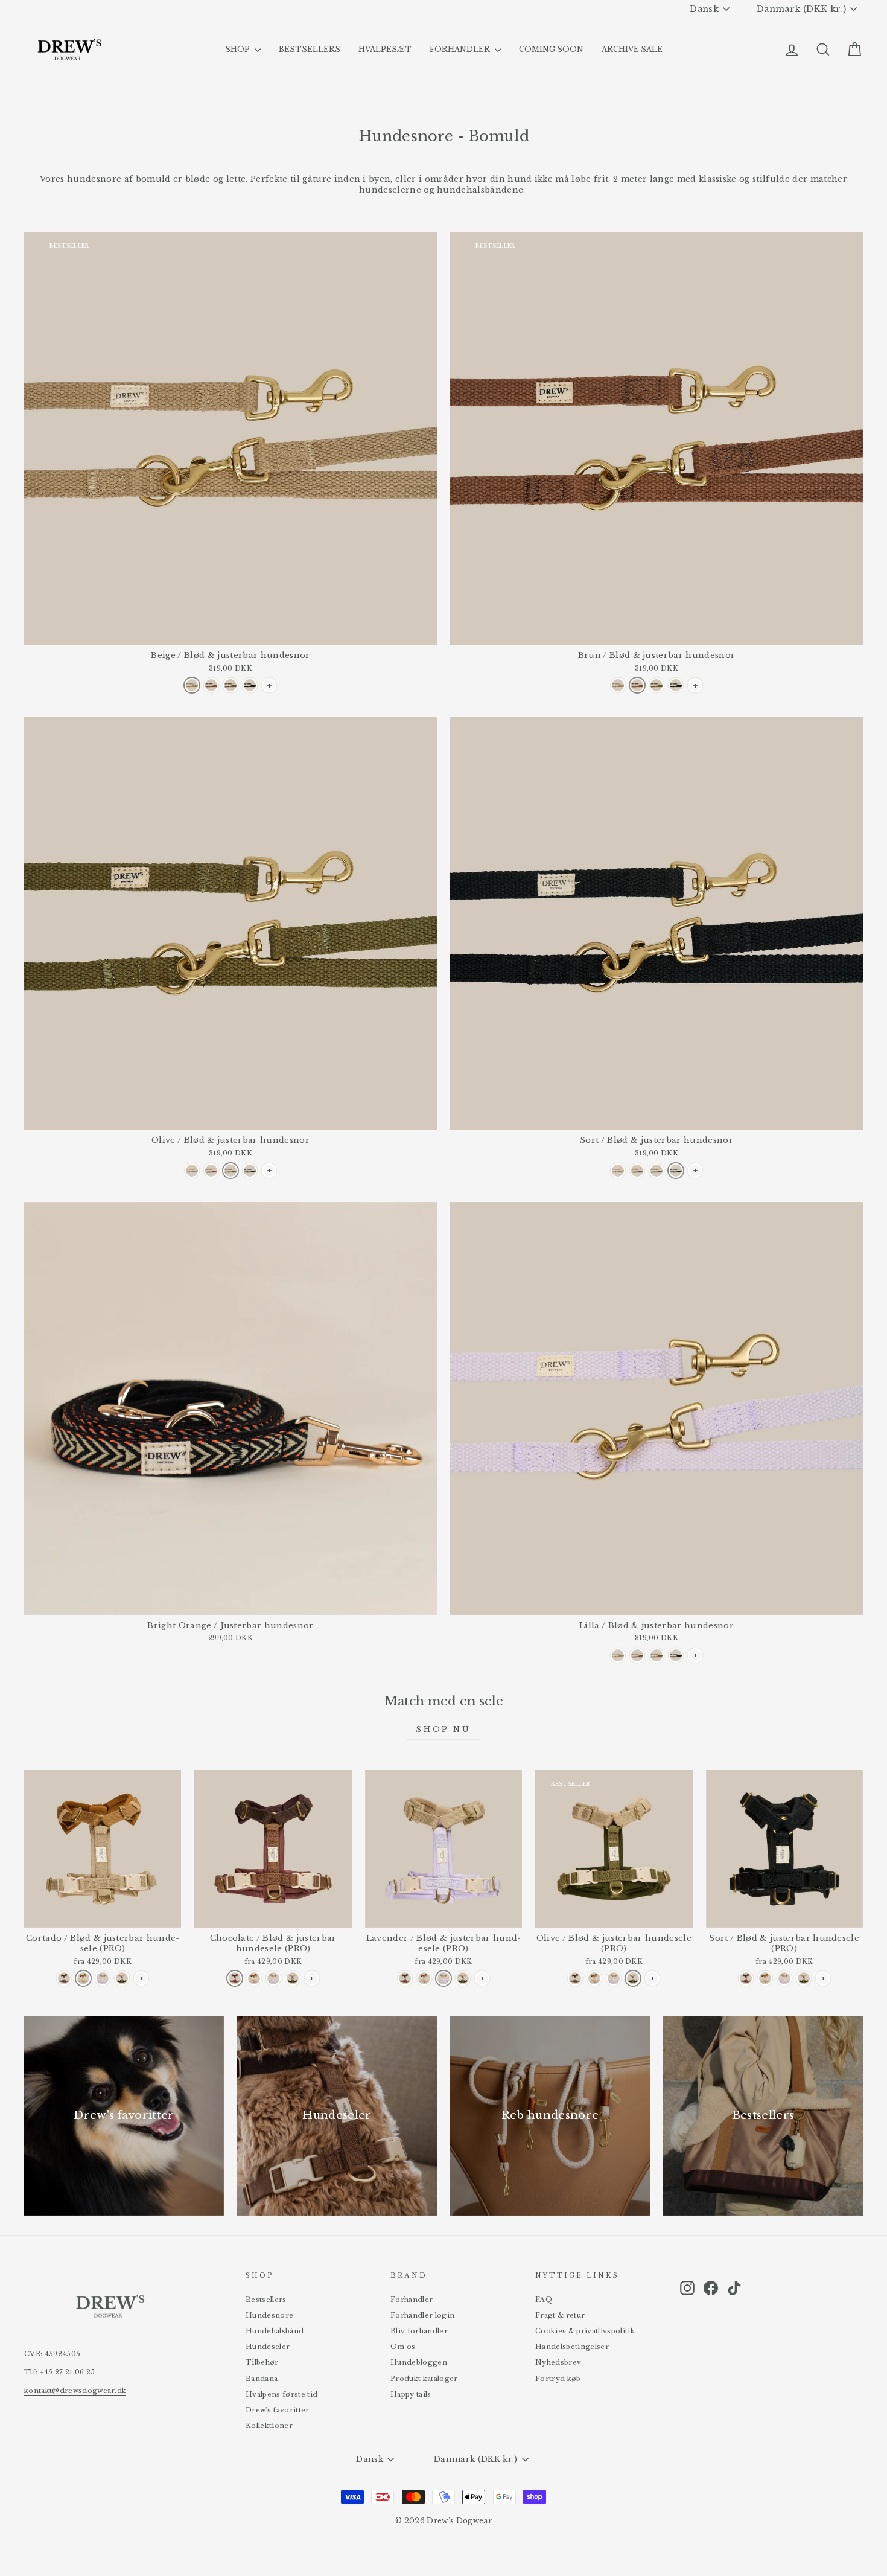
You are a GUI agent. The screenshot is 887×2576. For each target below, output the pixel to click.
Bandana (262, 2379)
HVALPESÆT (385, 49)
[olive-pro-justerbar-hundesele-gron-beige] (122, 1978)
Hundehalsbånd (275, 2331)
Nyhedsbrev (558, 2362)
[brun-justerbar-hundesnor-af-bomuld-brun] (211, 685)
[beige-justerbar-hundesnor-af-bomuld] (192, 685)
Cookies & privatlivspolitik (585, 2331)
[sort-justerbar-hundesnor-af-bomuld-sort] (250, 685)
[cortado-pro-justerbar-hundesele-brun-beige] (83, 1978)
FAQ (544, 2300)
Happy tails (411, 2394)
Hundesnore (269, 2315)
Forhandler (412, 2300)
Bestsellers (266, 2300)
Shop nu (443, 1729)
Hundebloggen (419, 2362)
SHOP (238, 49)
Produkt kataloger (424, 2379)
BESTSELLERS (310, 49)
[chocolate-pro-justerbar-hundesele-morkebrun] (64, 1978)
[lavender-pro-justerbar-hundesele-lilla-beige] (103, 1978)
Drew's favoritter (278, 2410)
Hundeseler (268, 2347)
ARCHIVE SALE (632, 49)
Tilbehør (262, 2362)
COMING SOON (551, 49)
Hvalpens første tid (281, 2394)
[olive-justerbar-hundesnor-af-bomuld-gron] (230, 685)
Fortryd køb (558, 2379)
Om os (403, 2347)
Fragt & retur (560, 2315)
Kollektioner (269, 2426)
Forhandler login (422, 2315)
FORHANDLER (461, 49)
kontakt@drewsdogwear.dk (75, 2391)
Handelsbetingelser (572, 2347)
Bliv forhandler (419, 2331)
